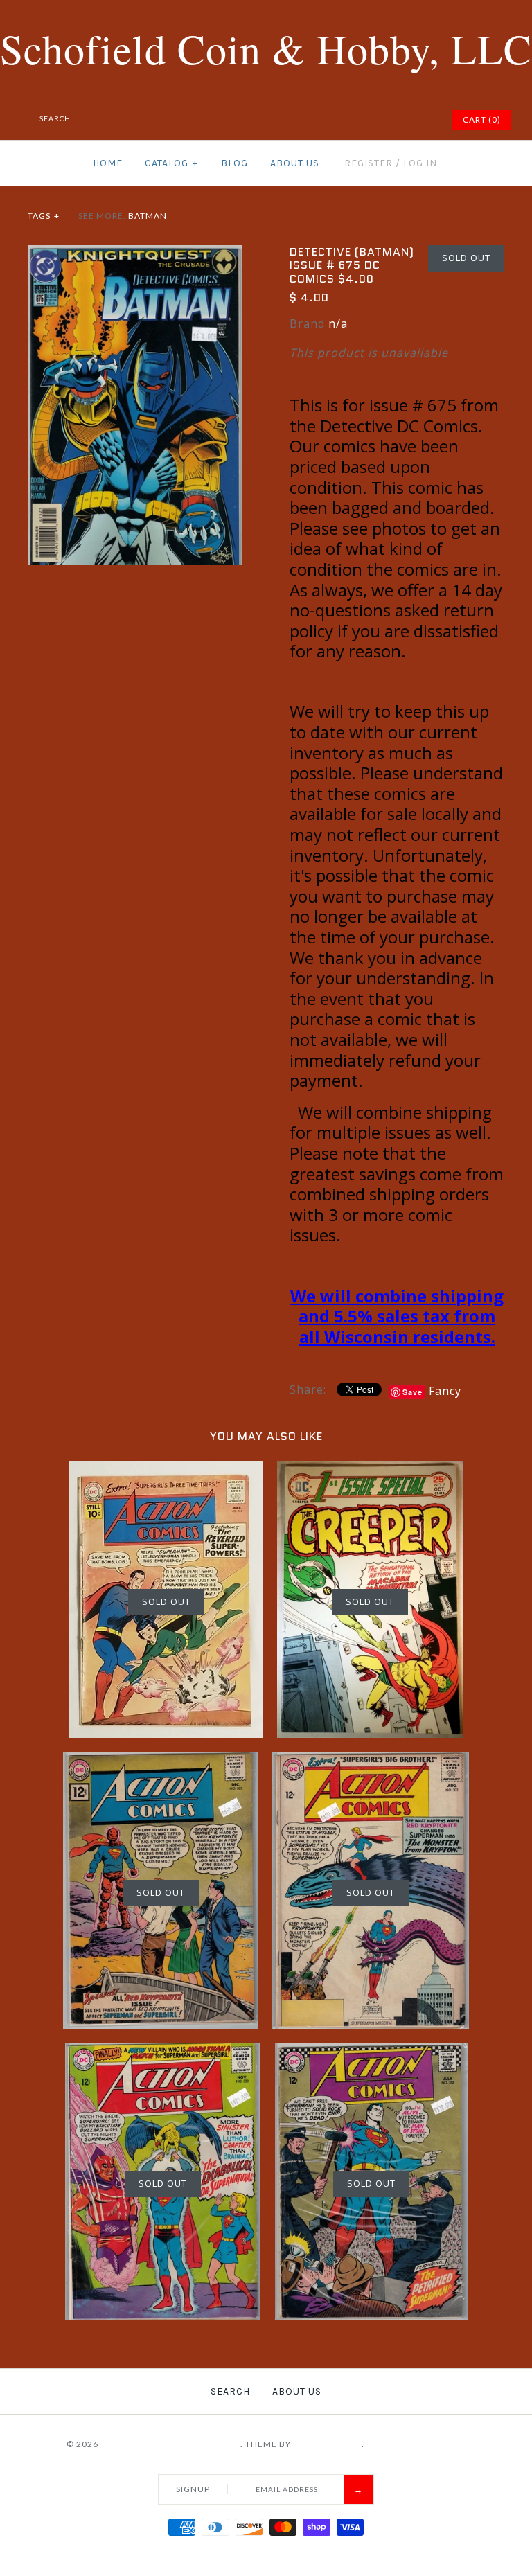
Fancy (445, 1391)
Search (230, 2391)
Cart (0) (482, 119)
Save (413, 1392)
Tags (44, 216)
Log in (420, 163)
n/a (338, 323)
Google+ (387, 120)
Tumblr (422, 120)
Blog (234, 163)
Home (108, 163)
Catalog (171, 163)
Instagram (405, 120)
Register (369, 163)
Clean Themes (327, 2444)
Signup (193, 2489)
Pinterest (370, 120)
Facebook (335, 120)
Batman (148, 216)
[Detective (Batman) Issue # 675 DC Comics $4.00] (135, 254)
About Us (295, 163)
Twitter (353, 120)
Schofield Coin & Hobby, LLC (170, 2444)
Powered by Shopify (416, 2444)
